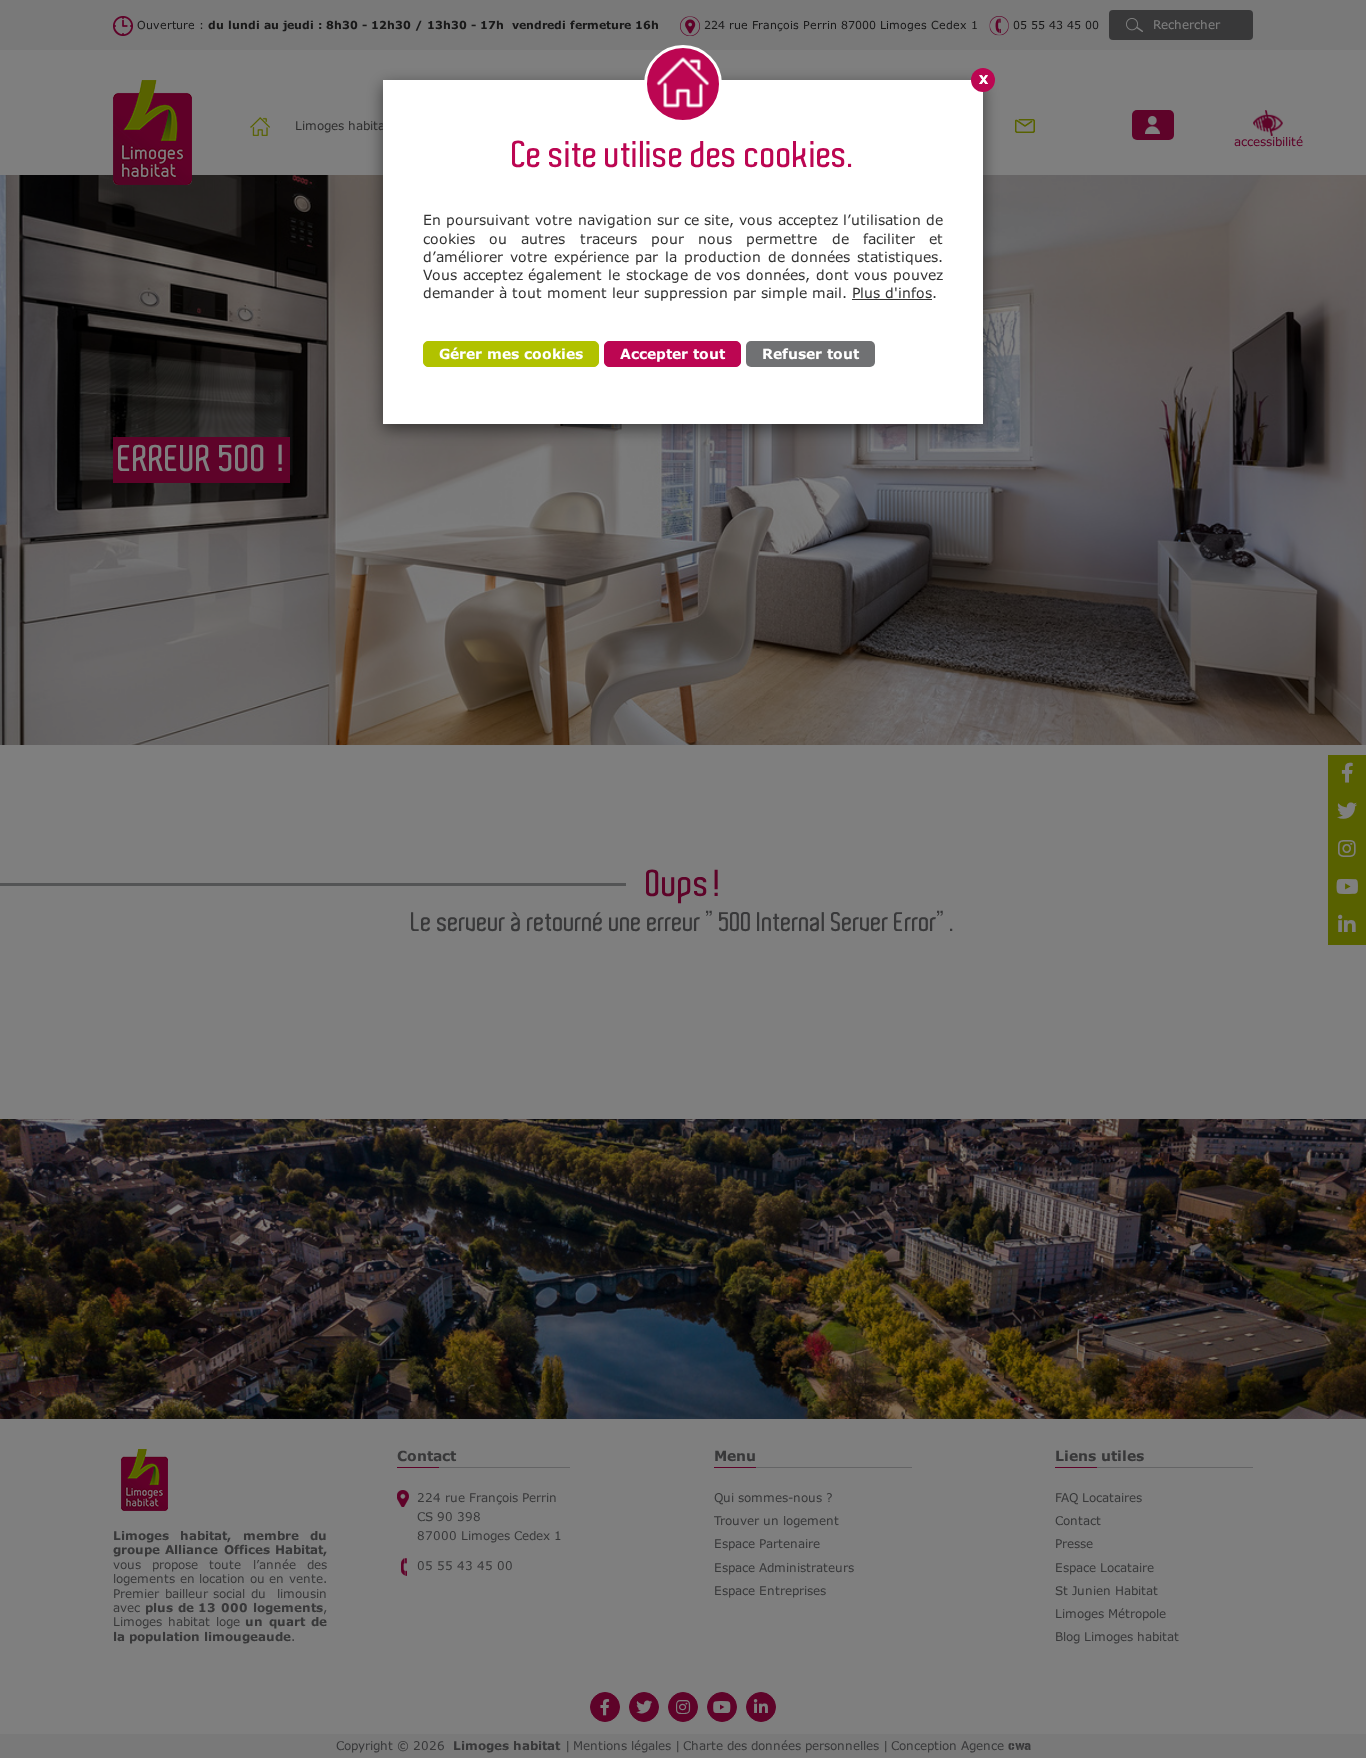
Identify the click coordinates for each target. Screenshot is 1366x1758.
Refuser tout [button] (810, 353)
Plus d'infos (892, 292)
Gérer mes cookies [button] (511, 353)
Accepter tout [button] (672, 353)
